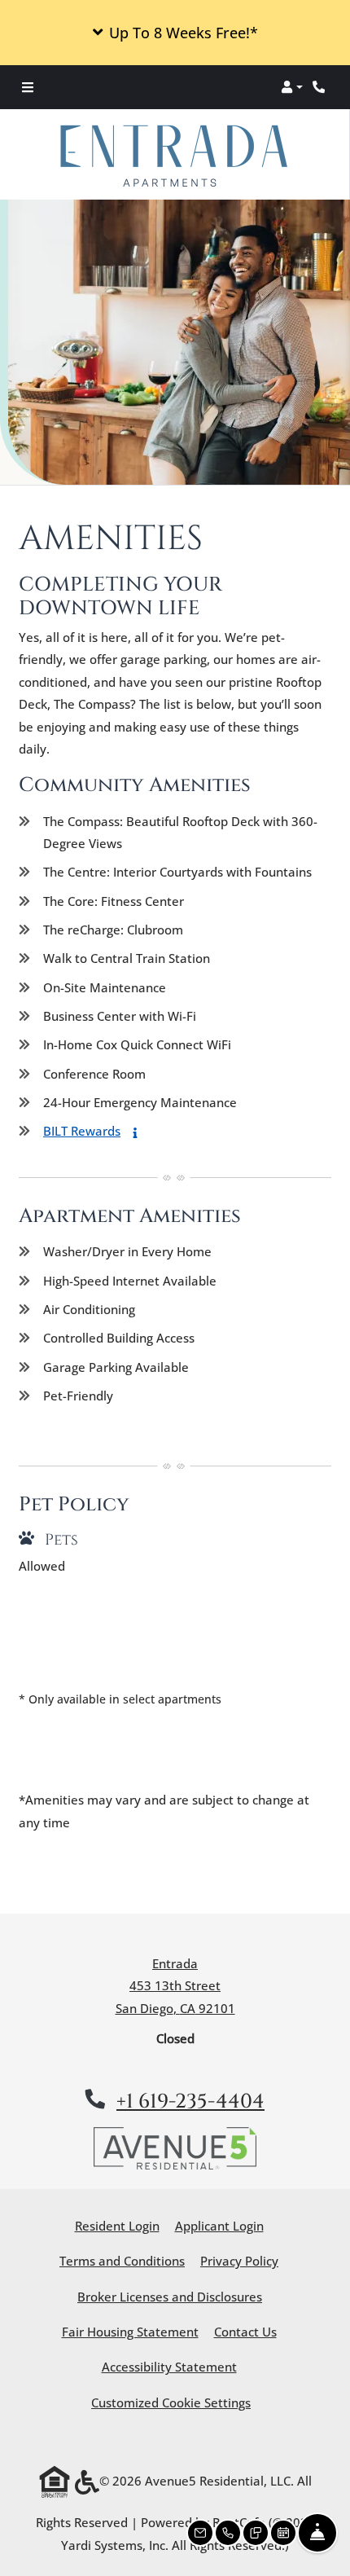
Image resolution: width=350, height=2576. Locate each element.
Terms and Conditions (122, 2260)
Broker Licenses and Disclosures (170, 2297)
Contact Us (245, 2332)
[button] (175, 33)
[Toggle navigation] (28, 87)
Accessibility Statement (169, 2366)
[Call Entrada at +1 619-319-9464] (321, 87)
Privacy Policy (239, 2260)
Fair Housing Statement (130, 2332)
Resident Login (117, 2225)
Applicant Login (219, 2225)
